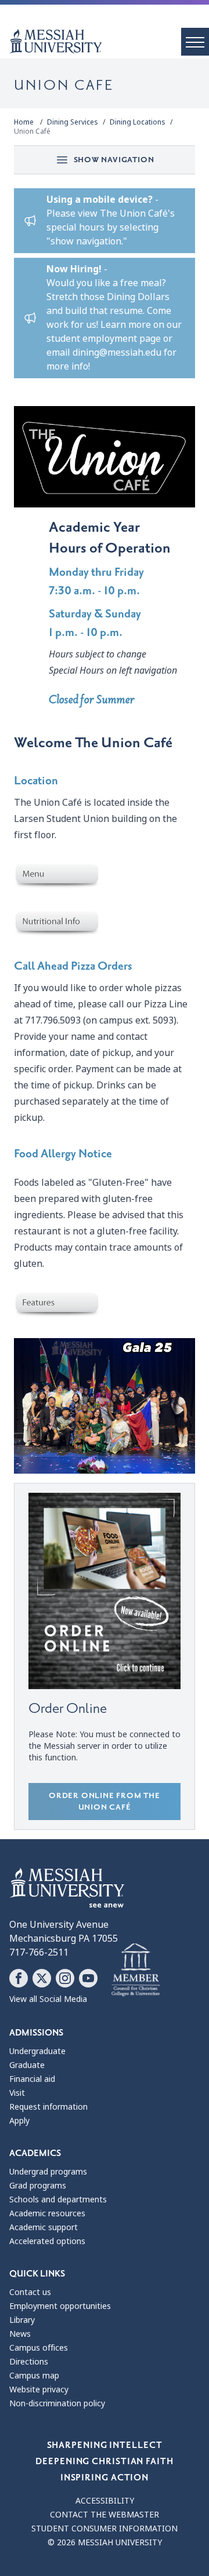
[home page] (109, 41)
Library (22, 2320)
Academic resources (47, 2213)
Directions (29, 2362)
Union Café (32, 131)
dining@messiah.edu (117, 352)
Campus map (34, 2376)
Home (24, 122)
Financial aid (32, 2079)
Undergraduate (37, 2051)
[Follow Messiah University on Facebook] (19, 1978)
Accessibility (105, 2501)
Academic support (44, 2227)
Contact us (30, 2292)
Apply (19, 2121)
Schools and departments (58, 2199)
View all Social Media (48, 1999)
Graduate (27, 2065)
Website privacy (39, 2389)
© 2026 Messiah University (105, 2542)
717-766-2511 (39, 1952)
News (20, 2334)
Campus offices (39, 2348)
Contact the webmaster (105, 2515)
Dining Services (73, 122)
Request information (48, 2107)
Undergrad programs (48, 2172)
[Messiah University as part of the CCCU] (136, 1970)
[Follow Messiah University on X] (42, 1978)
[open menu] (195, 42)
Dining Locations (138, 122)
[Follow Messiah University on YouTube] (88, 1978)
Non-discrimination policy (57, 2403)
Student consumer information (105, 2529)
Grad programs (38, 2186)
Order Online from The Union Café (105, 1801)
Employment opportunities (60, 2306)
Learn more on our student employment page (114, 332)
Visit (17, 2093)
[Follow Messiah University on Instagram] (65, 1978)
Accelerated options (47, 2241)
